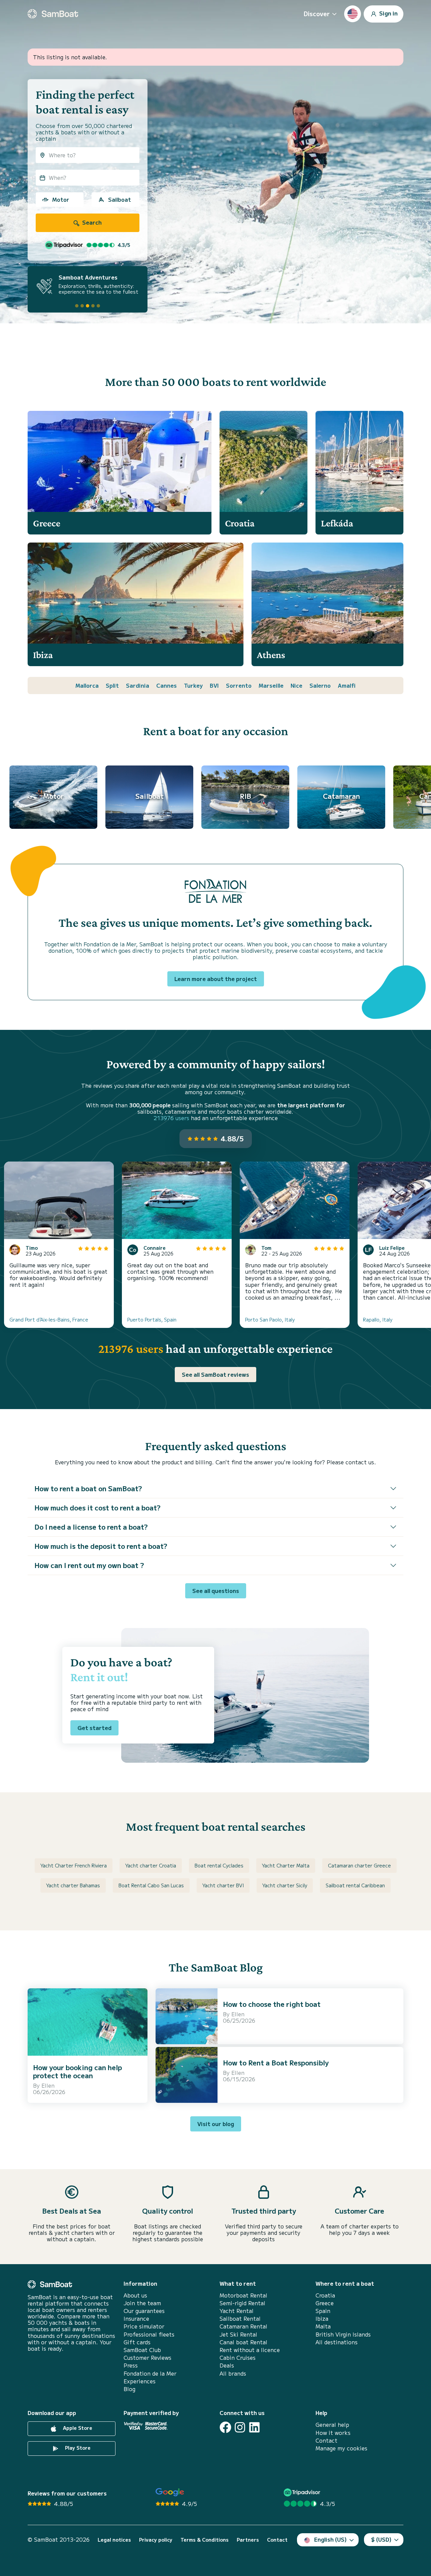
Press (131, 2365)
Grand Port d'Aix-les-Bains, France (49, 1319)
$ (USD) (381, 2539)
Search (91, 222)
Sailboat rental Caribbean (355, 1885)
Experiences (140, 2381)
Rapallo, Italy (378, 1319)
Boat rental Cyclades (219, 1865)
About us (135, 2295)
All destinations (337, 2342)
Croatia (325, 2295)
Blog (129, 2389)
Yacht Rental (237, 2311)
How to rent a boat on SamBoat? (88, 1488)
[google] (170, 2492)
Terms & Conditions (205, 2540)
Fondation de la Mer (150, 2373)
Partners (248, 2540)
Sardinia (138, 685)
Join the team (142, 2303)
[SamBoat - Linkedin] (254, 2427)
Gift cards (137, 2342)
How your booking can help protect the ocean (77, 2071)
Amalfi (347, 685)
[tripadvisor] (303, 2492)
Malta (323, 2326)
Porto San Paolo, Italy (270, 1319)
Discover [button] (317, 13)
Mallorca (87, 685)
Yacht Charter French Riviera (74, 1865)
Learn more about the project (216, 979)
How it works (333, 2433)
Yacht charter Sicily (285, 1885)
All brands (233, 2373)
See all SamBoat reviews (215, 1374)
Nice (296, 685)
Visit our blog (216, 2124)
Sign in (388, 13)
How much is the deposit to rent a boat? (101, 1546)
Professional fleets (149, 2334)
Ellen (48, 2085)
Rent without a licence (250, 2350)
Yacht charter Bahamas (73, 1885)
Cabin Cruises (238, 2358)
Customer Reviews (147, 2358)
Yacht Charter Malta (286, 1865)
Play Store (77, 2448)
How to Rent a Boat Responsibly (276, 2063)
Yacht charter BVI (223, 1885)
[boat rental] (53, 14)
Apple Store (77, 2428)
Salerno (320, 685)
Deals (227, 2365)
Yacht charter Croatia (151, 1865)
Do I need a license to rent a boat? (91, 1527)
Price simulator (144, 2326)
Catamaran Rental (243, 2326)
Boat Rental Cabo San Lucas (151, 1885)
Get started (94, 1728)
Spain (323, 2311)
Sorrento (239, 685)
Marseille (271, 685)
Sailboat (120, 199)
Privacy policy (156, 2540)
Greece (325, 2303)
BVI (214, 685)
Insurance (136, 2319)
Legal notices (114, 2540)
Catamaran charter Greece (359, 1865)
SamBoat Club (142, 2350)
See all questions (216, 1591)
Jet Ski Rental (238, 2334)
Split (112, 685)
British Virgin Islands (343, 2334)
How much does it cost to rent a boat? (97, 1508)
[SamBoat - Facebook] (225, 2427)
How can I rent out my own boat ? (89, 1565)
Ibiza (322, 2319)
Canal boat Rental (243, 2342)
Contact (326, 2440)
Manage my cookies (341, 2448)
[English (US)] (353, 14)
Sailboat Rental (240, 2319)
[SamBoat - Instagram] (240, 2427)
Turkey (193, 685)
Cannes (167, 685)
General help (332, 2425)
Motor (61, 199)
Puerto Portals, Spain (152, 1319)
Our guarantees (144, 2311)
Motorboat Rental (243, 2295)
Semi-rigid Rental (242, 2303)
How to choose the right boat (272, 2004)
